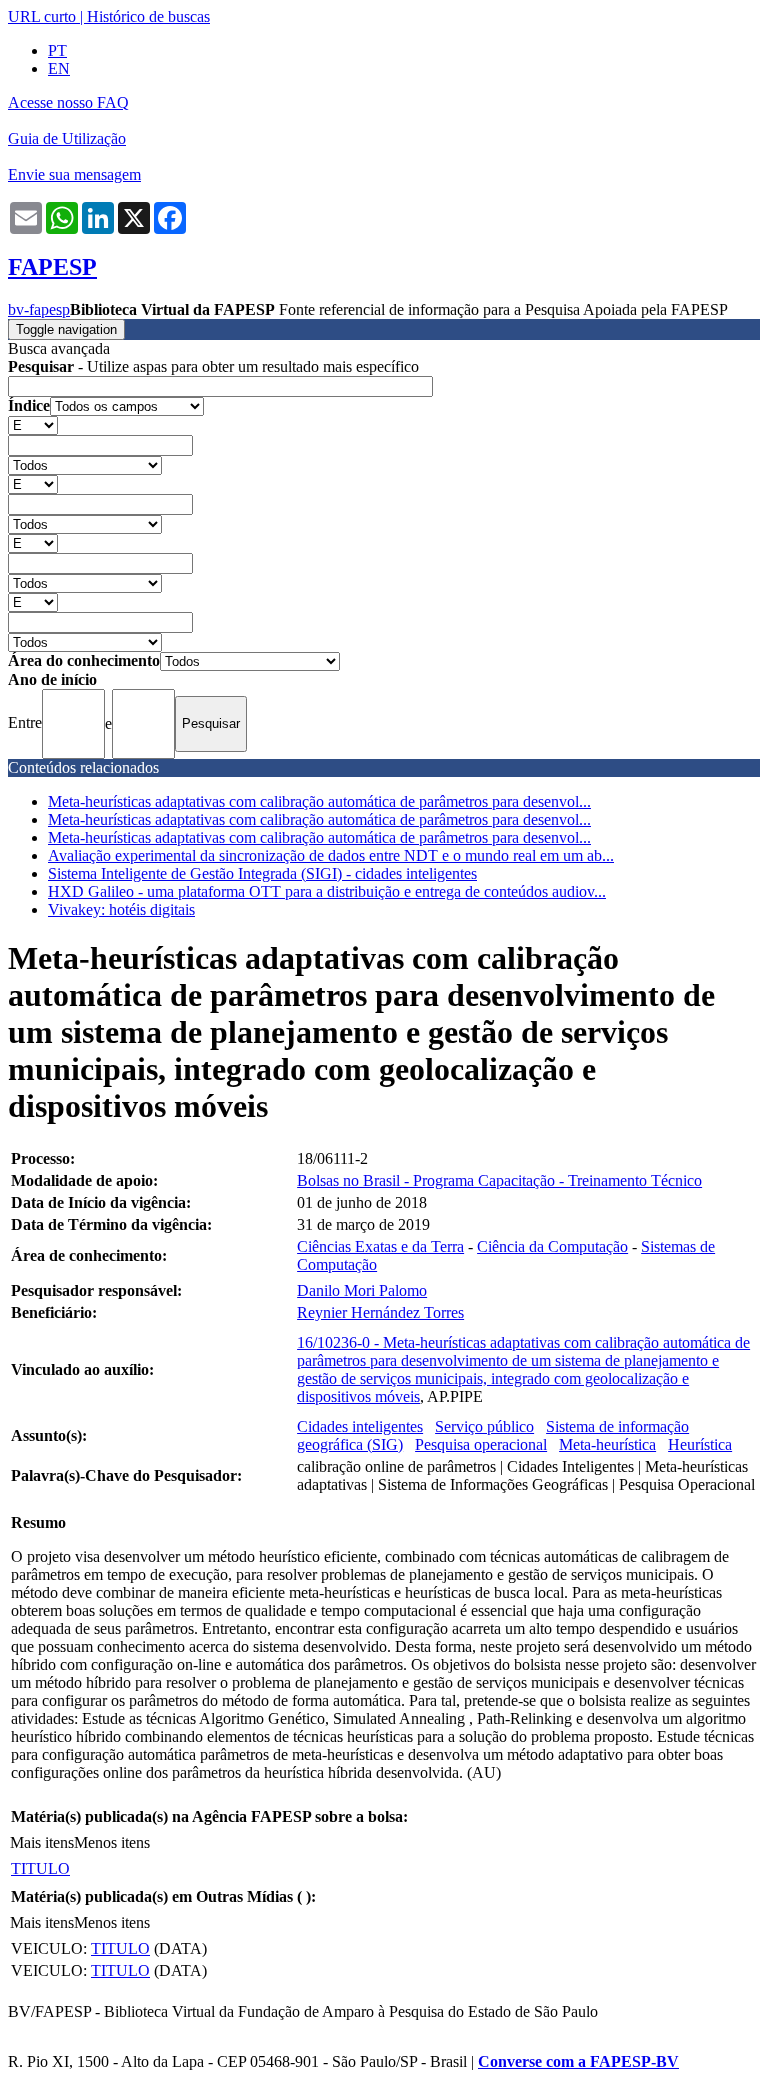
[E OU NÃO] (33, 424)
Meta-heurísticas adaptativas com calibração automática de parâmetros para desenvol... (319, 801)
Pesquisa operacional (481, 1444)
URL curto (42, 16)
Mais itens (42, 1842)
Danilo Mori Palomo (362, 1290)
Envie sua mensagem (74, 174)
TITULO (40, 1868)
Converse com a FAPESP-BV (578, 2061)
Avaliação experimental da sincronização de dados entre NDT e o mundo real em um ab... (331, 855)
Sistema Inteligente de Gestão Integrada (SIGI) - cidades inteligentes (262, 873)
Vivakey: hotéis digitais (121, 909)
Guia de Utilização (67, 138)
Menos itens (112, 1842)
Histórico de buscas (148, 16)
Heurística (700, 1444)
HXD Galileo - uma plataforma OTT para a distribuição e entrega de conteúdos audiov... (327, 891)
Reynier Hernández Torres (380, 1312)
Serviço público (484, 1426)
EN (59, 68)
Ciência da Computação (552, 1246)
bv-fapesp (39, 309)
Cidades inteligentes (360, 1426)
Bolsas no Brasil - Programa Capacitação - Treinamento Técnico (499, 1180)
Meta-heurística (607, 1444)
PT (57, 50)
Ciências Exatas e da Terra (380, 1246)
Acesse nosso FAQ (68, 102)
